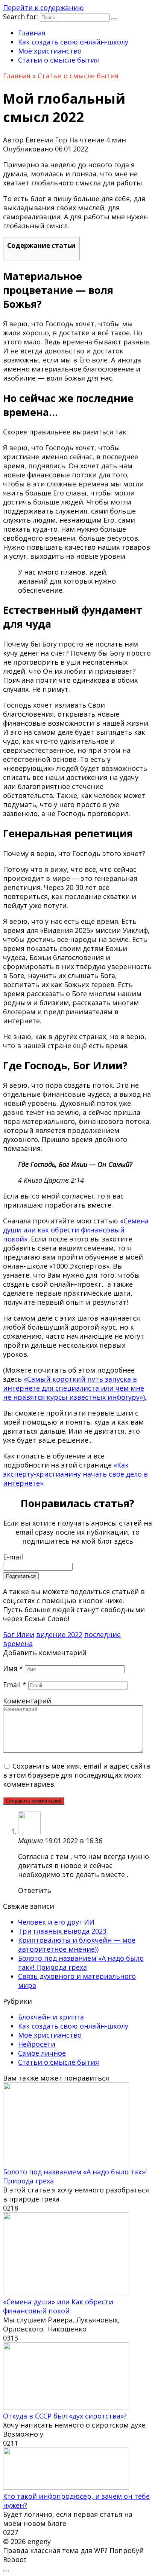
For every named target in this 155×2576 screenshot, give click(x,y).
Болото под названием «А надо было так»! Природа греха (81, 1963)
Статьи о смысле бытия (59, 60)
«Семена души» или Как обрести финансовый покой (58, 2306)
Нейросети (37, 2044)
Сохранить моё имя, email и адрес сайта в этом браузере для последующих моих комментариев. (77, 1775)
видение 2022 (59, 1634)
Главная (32, 33)
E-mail (13, 1557)
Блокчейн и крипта (51, 2017)
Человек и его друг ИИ (56, 1922)
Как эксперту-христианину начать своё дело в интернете (75, 1474)
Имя (13, 1668)
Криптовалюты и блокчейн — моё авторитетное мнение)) (77, 1945)
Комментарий (27, 1701)
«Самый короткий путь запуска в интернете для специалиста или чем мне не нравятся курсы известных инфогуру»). (75, 1388)
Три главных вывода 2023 (62, 1931)
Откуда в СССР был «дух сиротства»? (65, 2416)
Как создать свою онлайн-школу (73, 42)
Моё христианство (50, 51)
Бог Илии (19, 1634)
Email (15, 1685)
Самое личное (42, 2053)
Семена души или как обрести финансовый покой (76, 1230)
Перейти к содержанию (43, 8)
